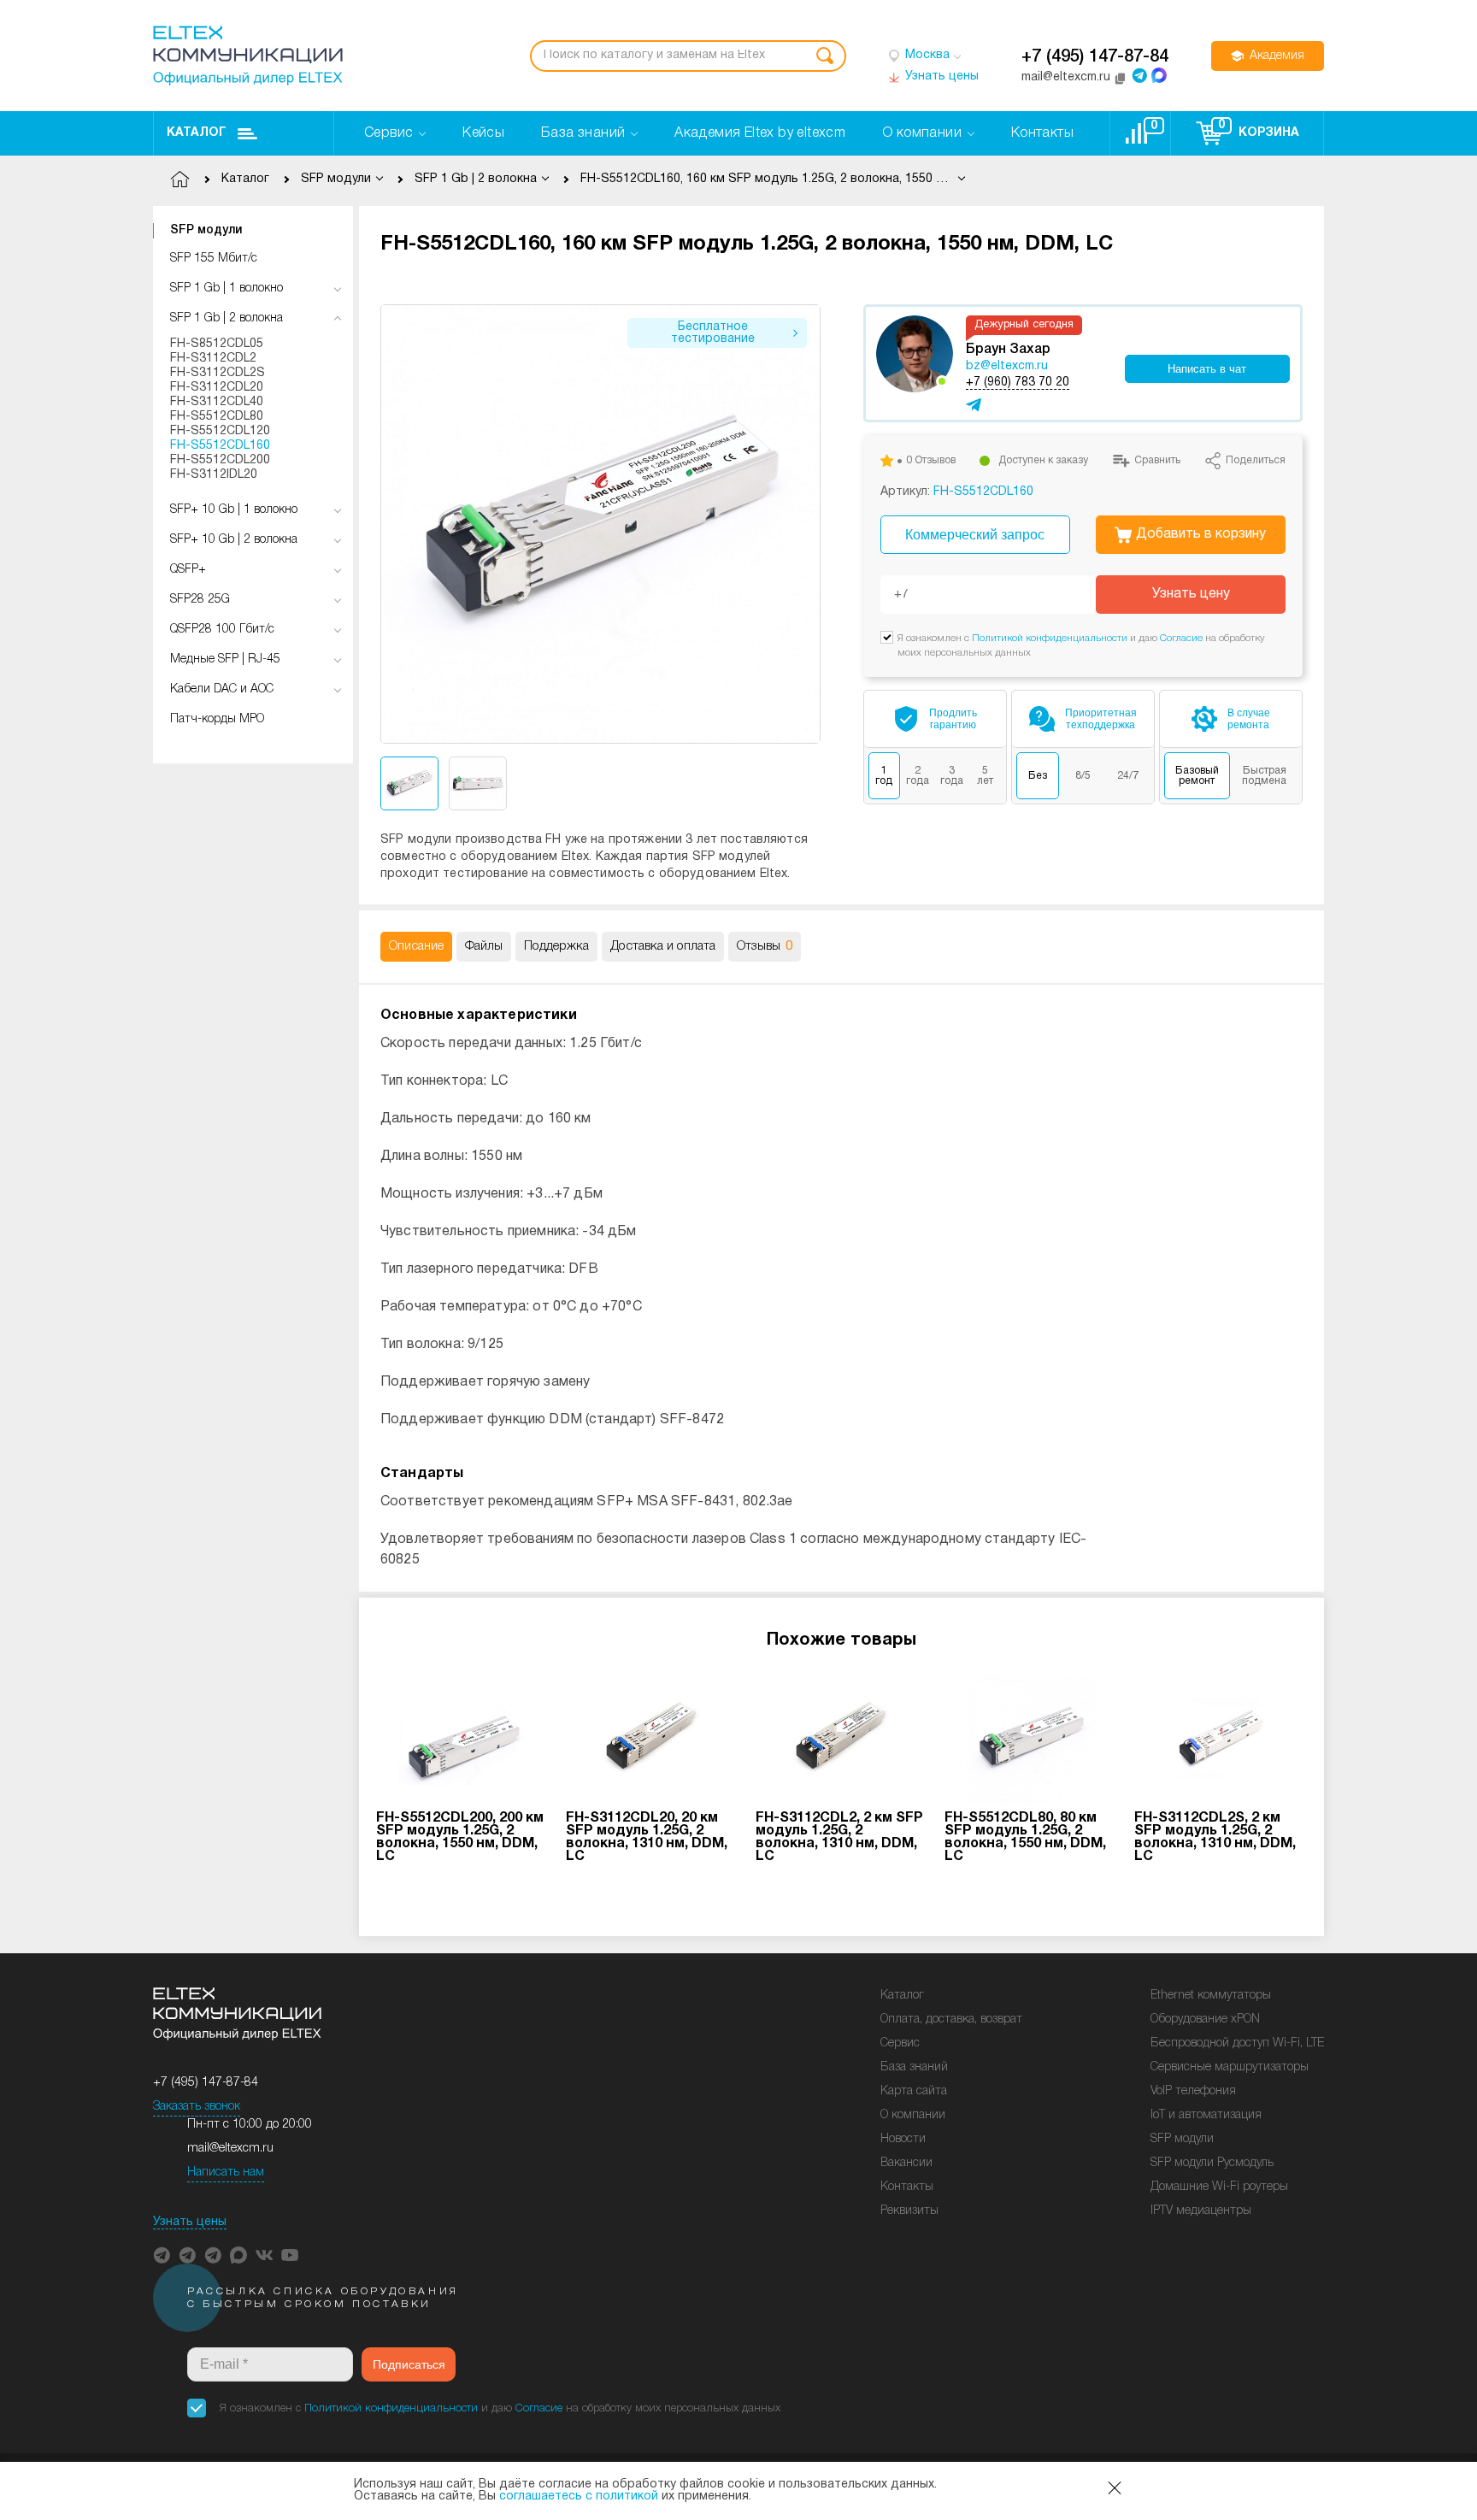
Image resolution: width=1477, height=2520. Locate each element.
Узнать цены (190, 2222)
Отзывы (765, 946)
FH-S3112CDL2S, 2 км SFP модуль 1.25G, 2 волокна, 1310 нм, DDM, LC (1215, 1837)
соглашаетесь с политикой (579, 2496)
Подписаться (409, 2364)
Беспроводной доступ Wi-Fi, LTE (1237, 2043)
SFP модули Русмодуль (1212, 2163)
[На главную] (248, 56)
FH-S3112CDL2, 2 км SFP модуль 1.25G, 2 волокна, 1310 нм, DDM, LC (839, 1837)
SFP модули (206, 230)
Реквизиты (909, 2211)
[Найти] (825, 56)
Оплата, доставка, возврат (951, 2020)
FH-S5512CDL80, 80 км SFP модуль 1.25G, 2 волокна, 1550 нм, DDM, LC (1025, 1837)
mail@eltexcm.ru (230, 2149)
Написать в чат (1207, 369)
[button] (808, 524)
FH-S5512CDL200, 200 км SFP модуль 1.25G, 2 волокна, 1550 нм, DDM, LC (460, 1837)
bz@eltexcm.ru (1007, 366)
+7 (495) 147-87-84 (1095, 57)
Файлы (484, 946)
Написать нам (226, 2173)
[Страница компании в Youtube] (290, 2255)
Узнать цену (1191, 594)
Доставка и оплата (663, 946)
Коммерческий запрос (975, 535)
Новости (903, 2139)
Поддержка (556, 946)
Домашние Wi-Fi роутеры (1219, 2187)
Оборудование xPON (1205, 2020)
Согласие (1181, 638)
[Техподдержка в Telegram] (213, 2255)
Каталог (197, 133)
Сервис (900, 2043)
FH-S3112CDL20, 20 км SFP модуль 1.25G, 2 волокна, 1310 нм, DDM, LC (647, 1837)
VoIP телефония (1193, 2091)
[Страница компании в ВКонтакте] (264, 2255)
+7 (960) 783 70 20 (1018, 383)
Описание (416, 946)
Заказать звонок (197, 2107)
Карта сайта (914, 2091)
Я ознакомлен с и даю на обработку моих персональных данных (500, 2408)
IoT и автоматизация (1206, 2115)
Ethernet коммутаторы (1211, 1996)
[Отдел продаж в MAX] (1159, 75)
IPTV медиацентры (1201, 2211)
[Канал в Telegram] (187, 2255)
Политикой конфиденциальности (1050, 638)
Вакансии (906, 2163)
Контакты (907, 2187)
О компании (913, 2115)
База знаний (914, 2067)
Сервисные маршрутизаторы (1230, 2067)
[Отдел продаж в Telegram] (1139, 75)
